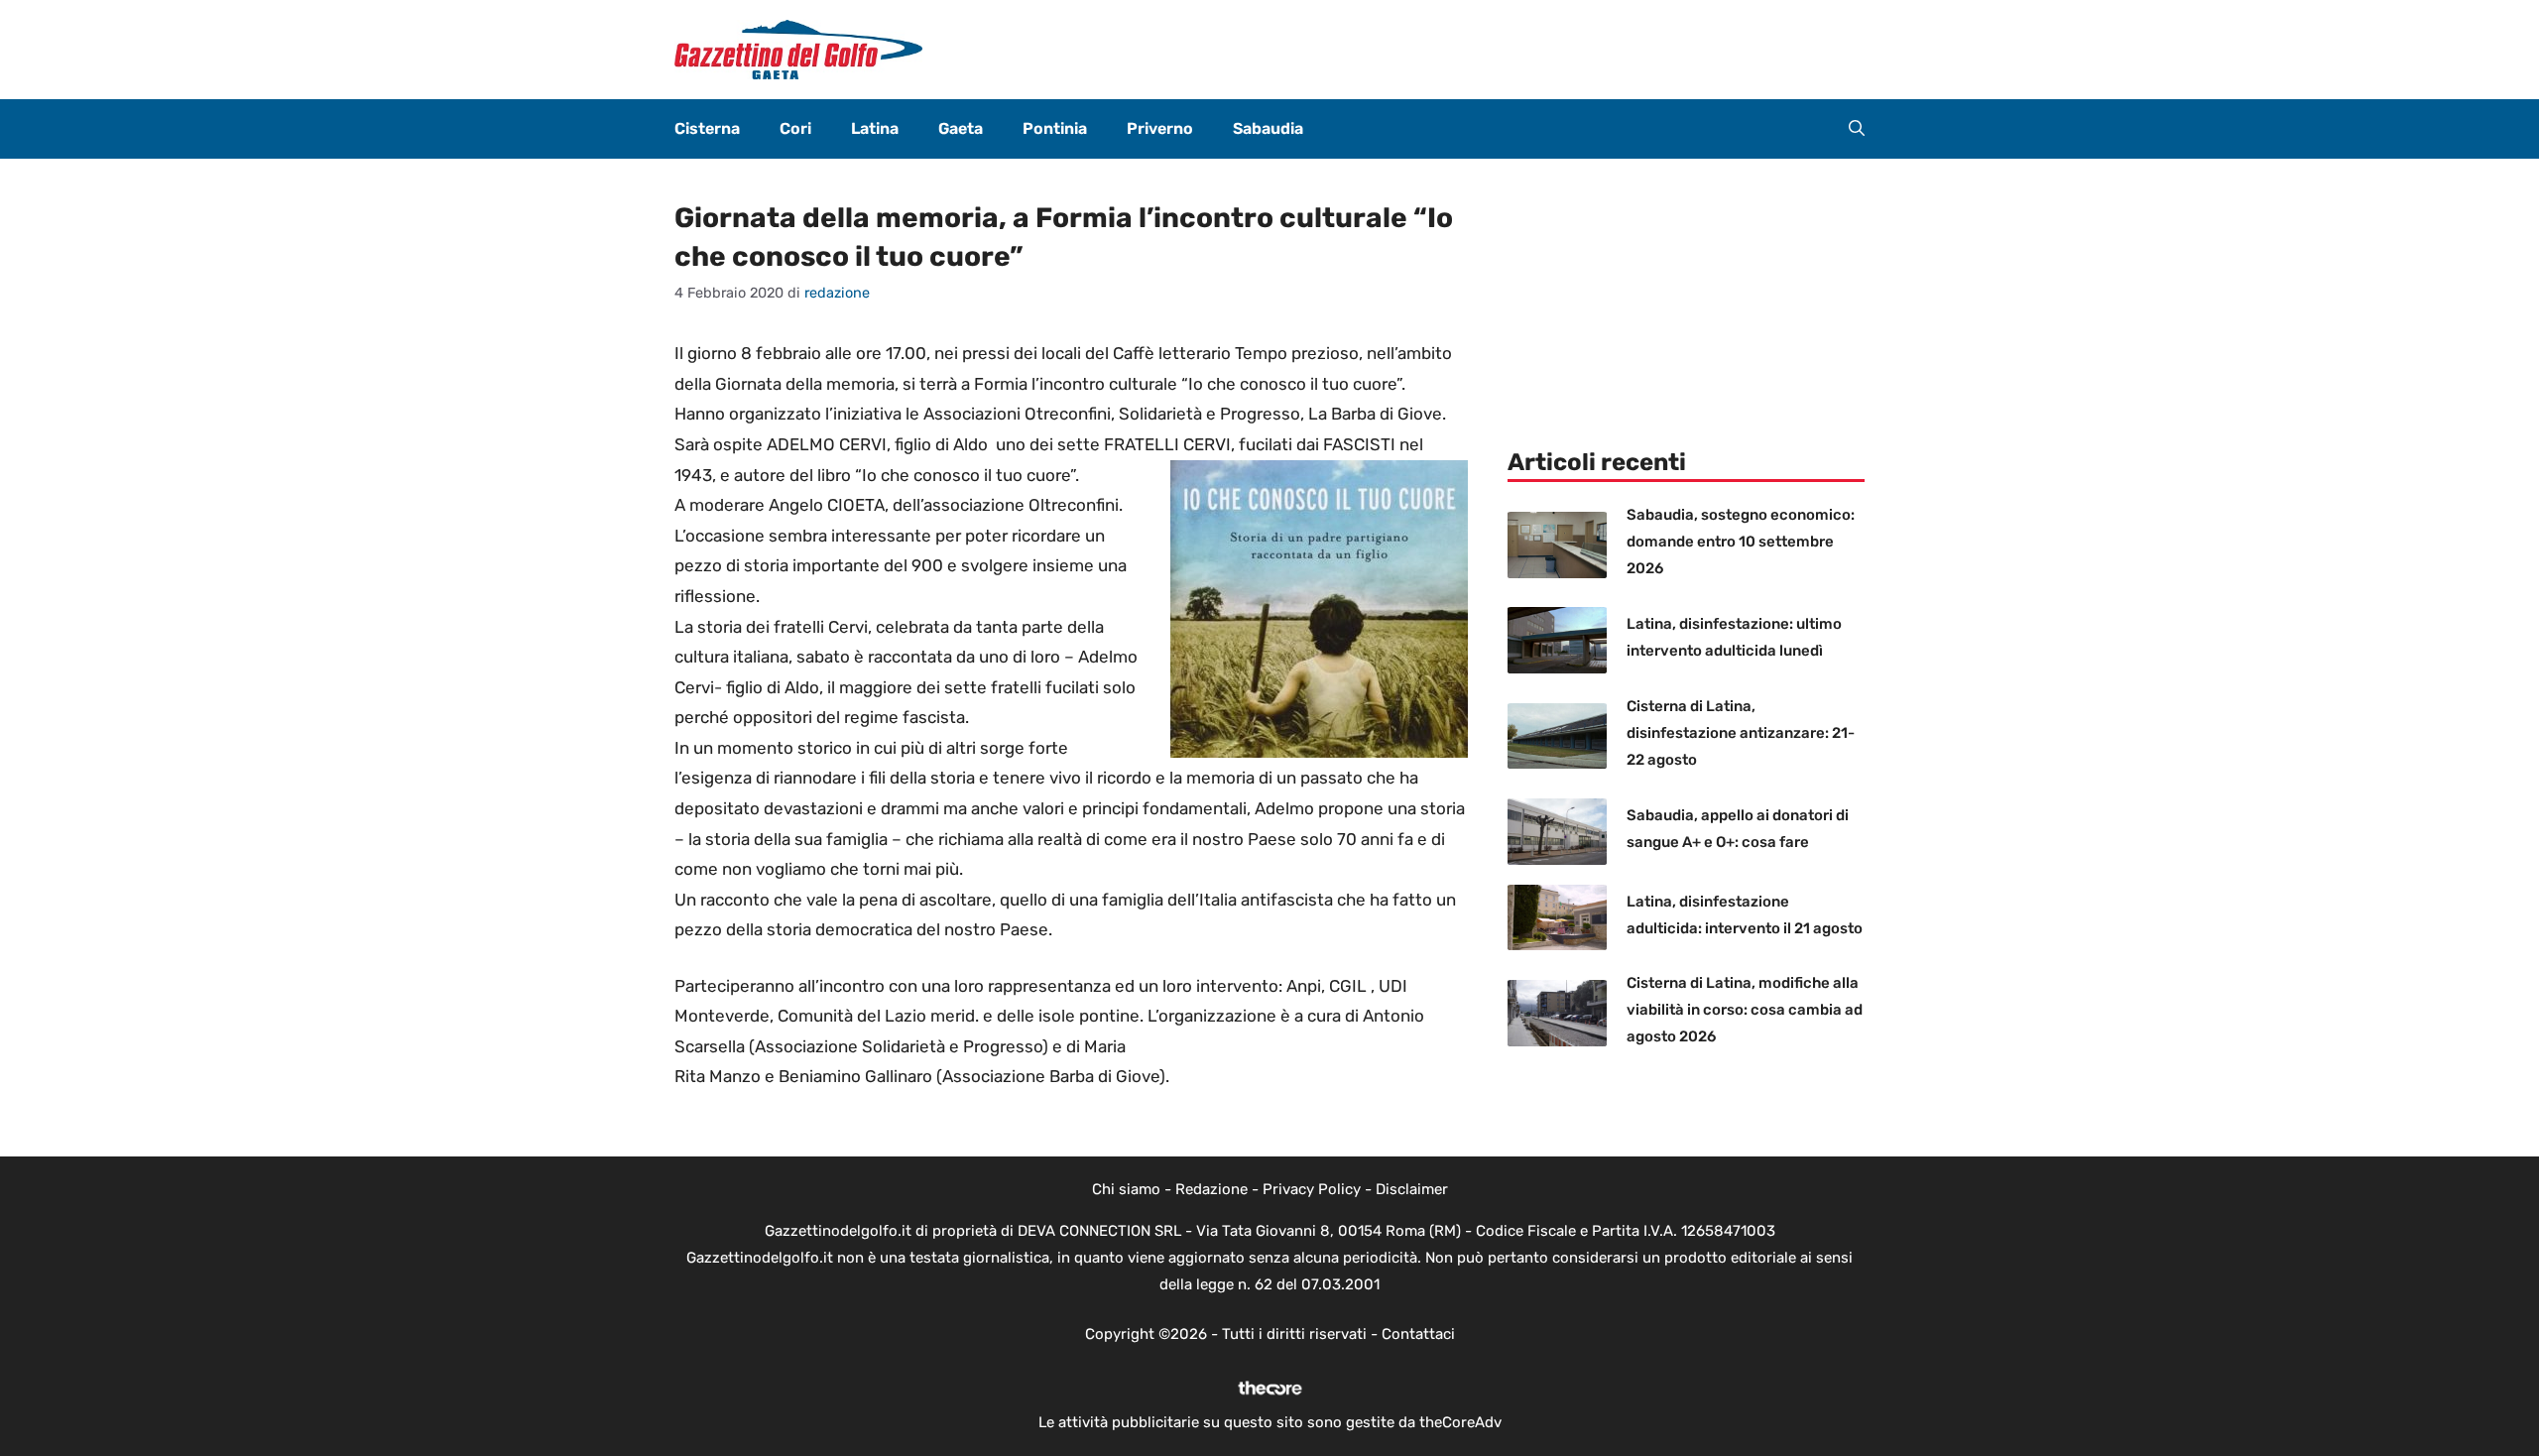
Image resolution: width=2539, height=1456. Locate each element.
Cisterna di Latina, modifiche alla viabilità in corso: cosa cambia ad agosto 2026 (1745, 1010)
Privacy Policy (1312, 1189)
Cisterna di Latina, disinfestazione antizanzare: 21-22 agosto (1741, 733)
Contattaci (1418, 1334)
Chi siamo (1126, 1189)
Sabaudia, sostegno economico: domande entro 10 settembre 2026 (1741, 542)
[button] (1857, 129)
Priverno (1160, 128)
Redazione (1211, 1189)
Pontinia (1055, 128)
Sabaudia (1268, 128)
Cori (795, 128)
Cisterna (707, 128)
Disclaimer (1412, 1189)
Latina (875, 128)
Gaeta (961, 128)
